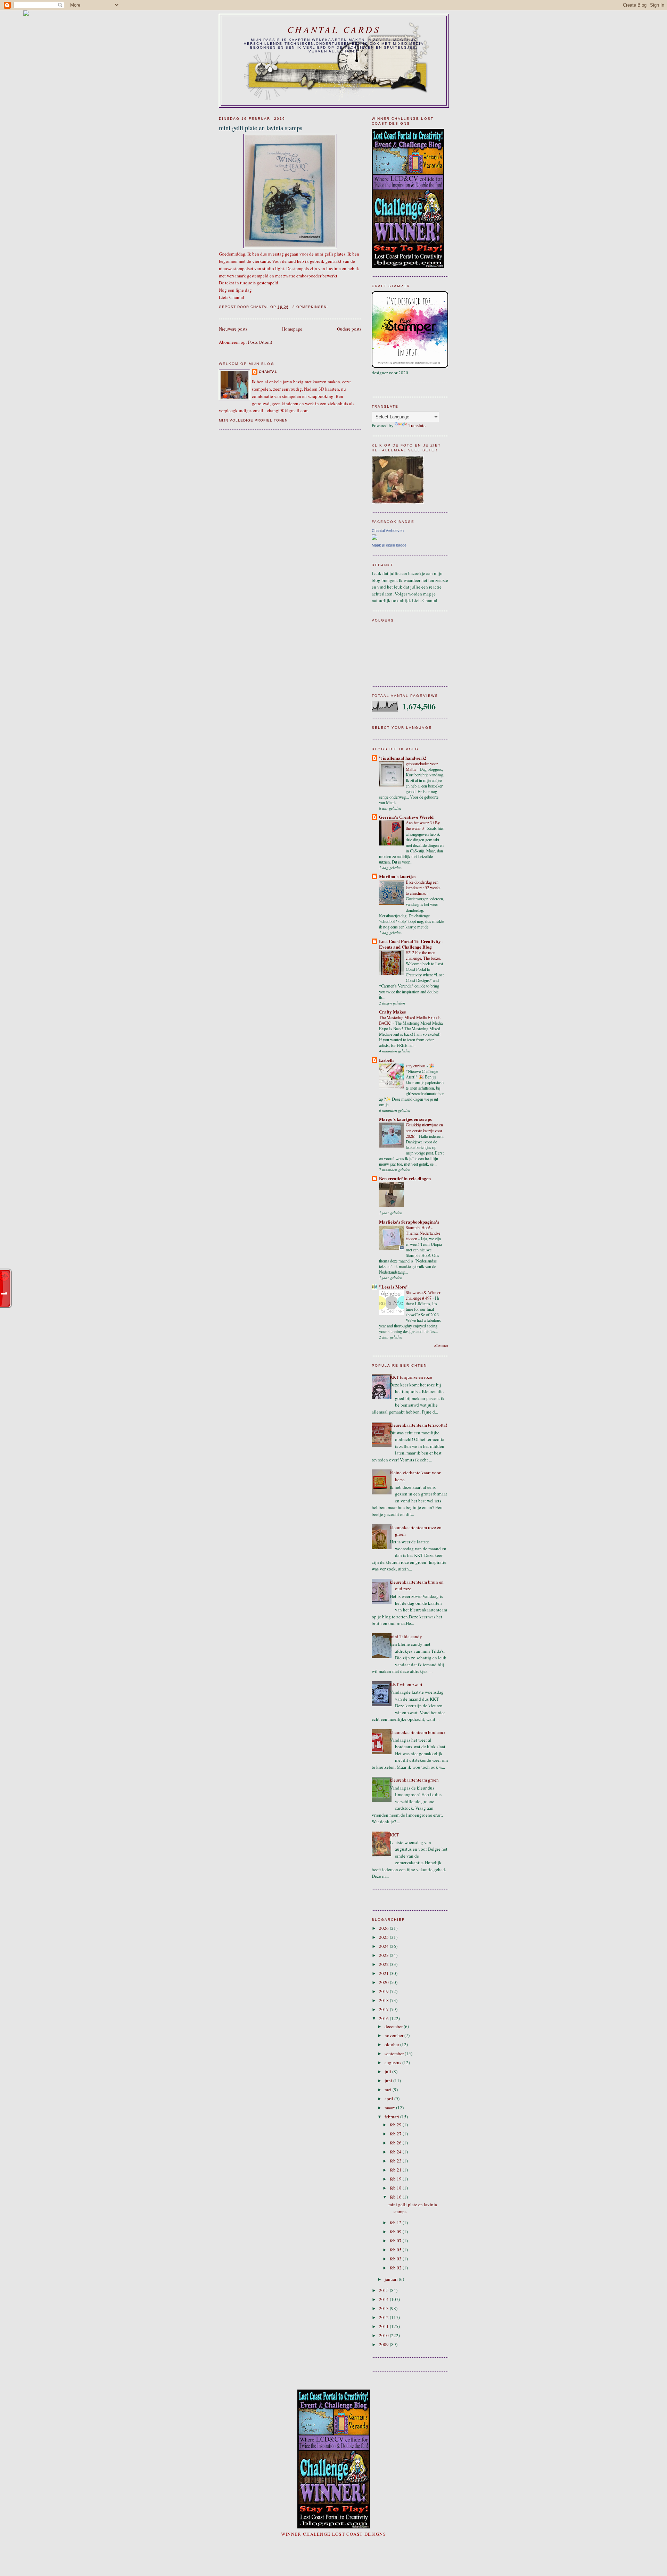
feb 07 (396, 2241)
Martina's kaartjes (397, 876)
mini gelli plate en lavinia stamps (261, 128)
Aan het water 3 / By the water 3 (423, 825)
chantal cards (334, 29)
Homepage (292, 329)
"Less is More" (394, 1287)
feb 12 (396, 2223)
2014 (384, 2299)
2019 (384, 1991)
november (394, 2035)
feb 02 (396, 2268)
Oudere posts (349, 329)
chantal (268, 372)
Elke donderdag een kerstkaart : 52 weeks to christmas (423, 887)
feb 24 (396, 2152)
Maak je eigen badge (389, 545)
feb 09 (396, 2232)
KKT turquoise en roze (411, 1377)
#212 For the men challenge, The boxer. (424, 955)
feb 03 (396, 2259)
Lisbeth (386, 1060)
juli (388, 2071)
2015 (384, 2290)
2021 (384, 1973)
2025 (384, 1937)
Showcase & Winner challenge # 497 (423, 1295)
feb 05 (396, 2250)
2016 (384, 2018)
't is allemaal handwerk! (403, 758)
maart (390, 2108)
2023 (384, 1955)
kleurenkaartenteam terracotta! (418, 1425)
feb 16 (396, 2197)
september (395, 2053)
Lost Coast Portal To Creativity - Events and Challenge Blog (411, 944)
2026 (384, 1928)
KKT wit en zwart (406, 1684)
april (389, 2099)
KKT (394, 1835)
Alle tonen (441, 1346)
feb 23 (396, 2161)
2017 (384, 2009)
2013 (384, 2308)
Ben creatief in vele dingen (405, 1178)
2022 (384, 1964)
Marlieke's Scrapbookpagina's (409, 1222)
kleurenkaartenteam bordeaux (418, 1732)
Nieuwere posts (233, 329)
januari (392, 2279)
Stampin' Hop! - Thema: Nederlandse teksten (423, 1233)
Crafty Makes (392, 1012)
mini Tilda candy (406, 1636)
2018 (384, 2000)
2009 (384, 2344)
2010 (384, 2335)
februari (392, 2117)
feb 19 (396, 2179)
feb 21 (396, 2170)
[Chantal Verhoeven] (374, 538)
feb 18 (396, 2188)
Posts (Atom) (260, 342)
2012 (384, 2317)
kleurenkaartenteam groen (414, 1780)
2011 (384, 2326)
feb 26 (396, 2143)
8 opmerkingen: (311, 307)
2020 (384, 1982)
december (394, 2026)
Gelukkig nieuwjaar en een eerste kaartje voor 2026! (424, 1130)
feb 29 (396, 2125)
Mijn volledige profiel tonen (253, 420)
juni (389, 2081)
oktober (392, 2044)
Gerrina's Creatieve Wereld (406, 817)
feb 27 (396, 2134)
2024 (384, 1946)
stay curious (416, 1066)
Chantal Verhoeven (388, 531)
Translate (417, 425)
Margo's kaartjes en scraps (405, 1119)
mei (389, 2090)
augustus (393, 2062)
